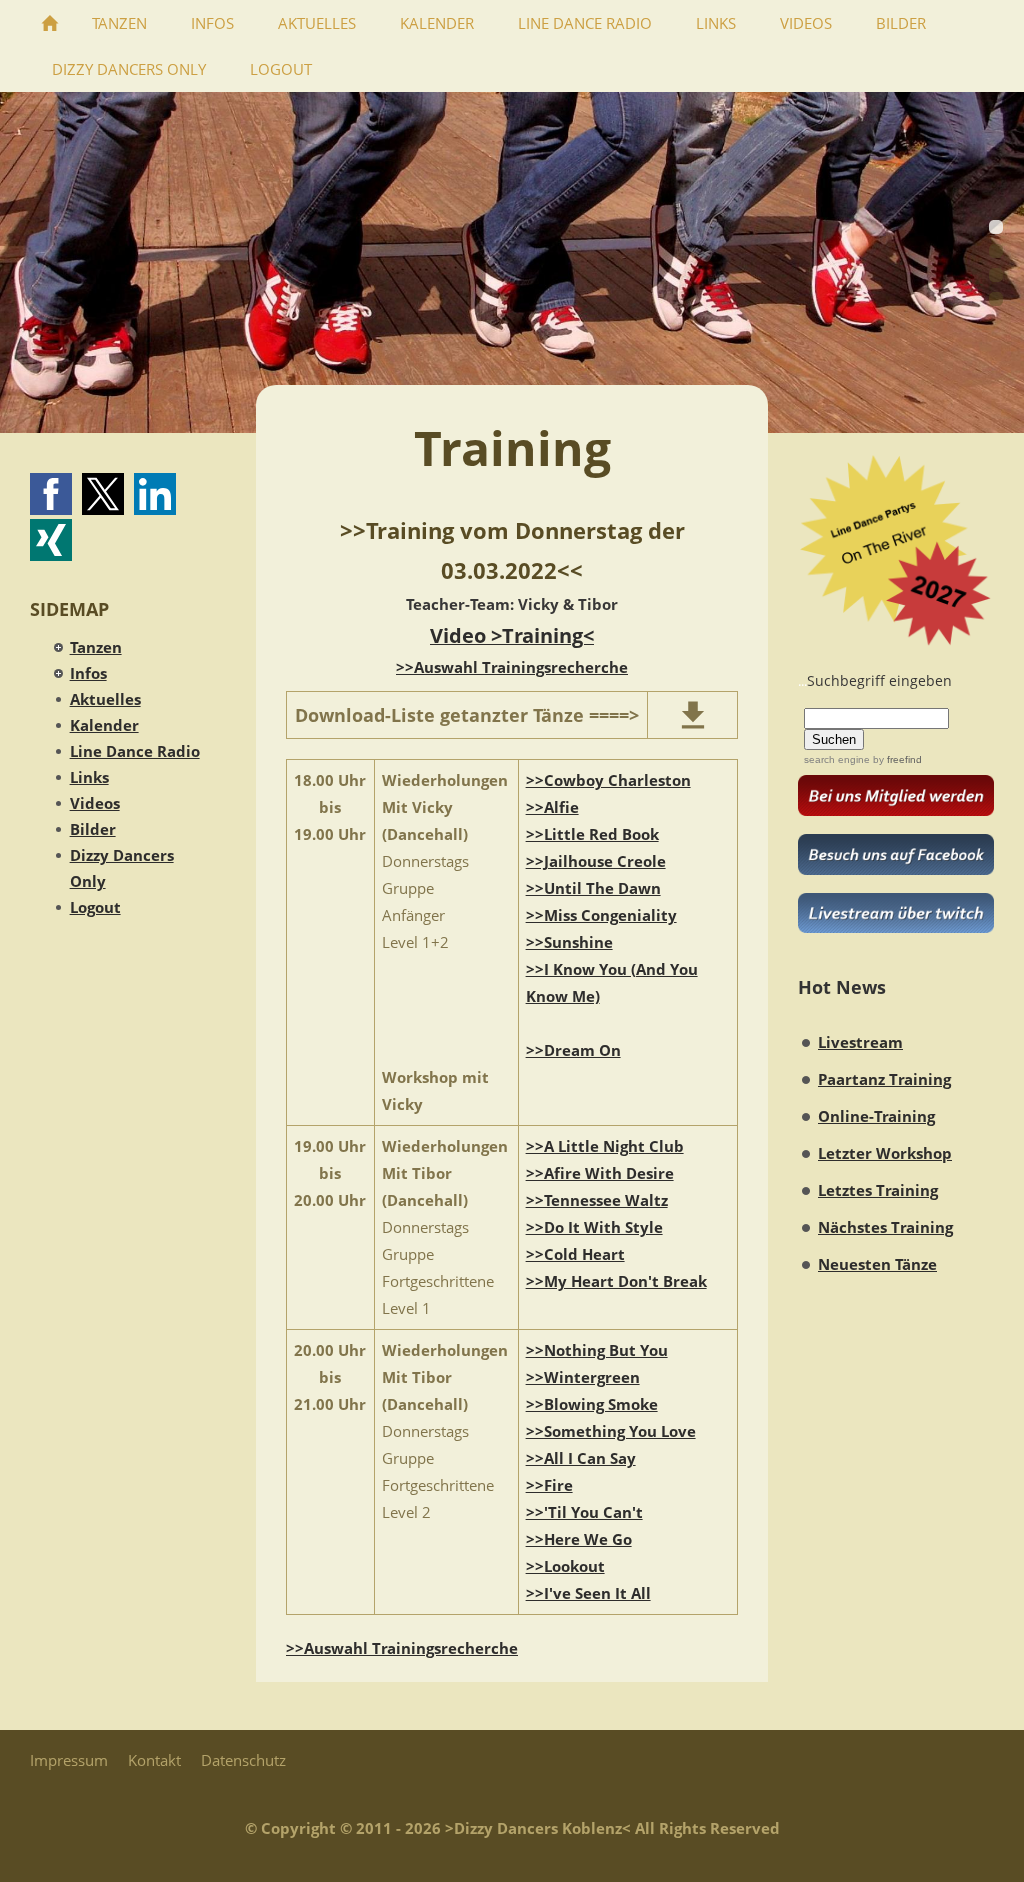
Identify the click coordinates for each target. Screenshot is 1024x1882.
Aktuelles (105, 699)
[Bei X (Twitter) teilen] (103, 494)
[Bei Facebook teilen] (51, 494)
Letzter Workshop (885, 1153)
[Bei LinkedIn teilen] (155, 494)
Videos (95, 803)
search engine (837, 759)
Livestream (860, 1042)
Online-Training (876, 1116)
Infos (88, 673)
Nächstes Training (885, 1227)
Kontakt (154, 1760)
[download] (692, 715)
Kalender (104, 725)
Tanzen (96, 647)
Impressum (69, 1760)
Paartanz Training (884, 1079)
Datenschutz (243, 1760)
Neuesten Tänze (877, 1264)
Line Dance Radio (135, 751)
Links (89, 777)
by (896, 759)
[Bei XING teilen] (51, 540)
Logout (95, 907)
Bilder (93, 829)
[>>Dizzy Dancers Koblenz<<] (50, 23)
